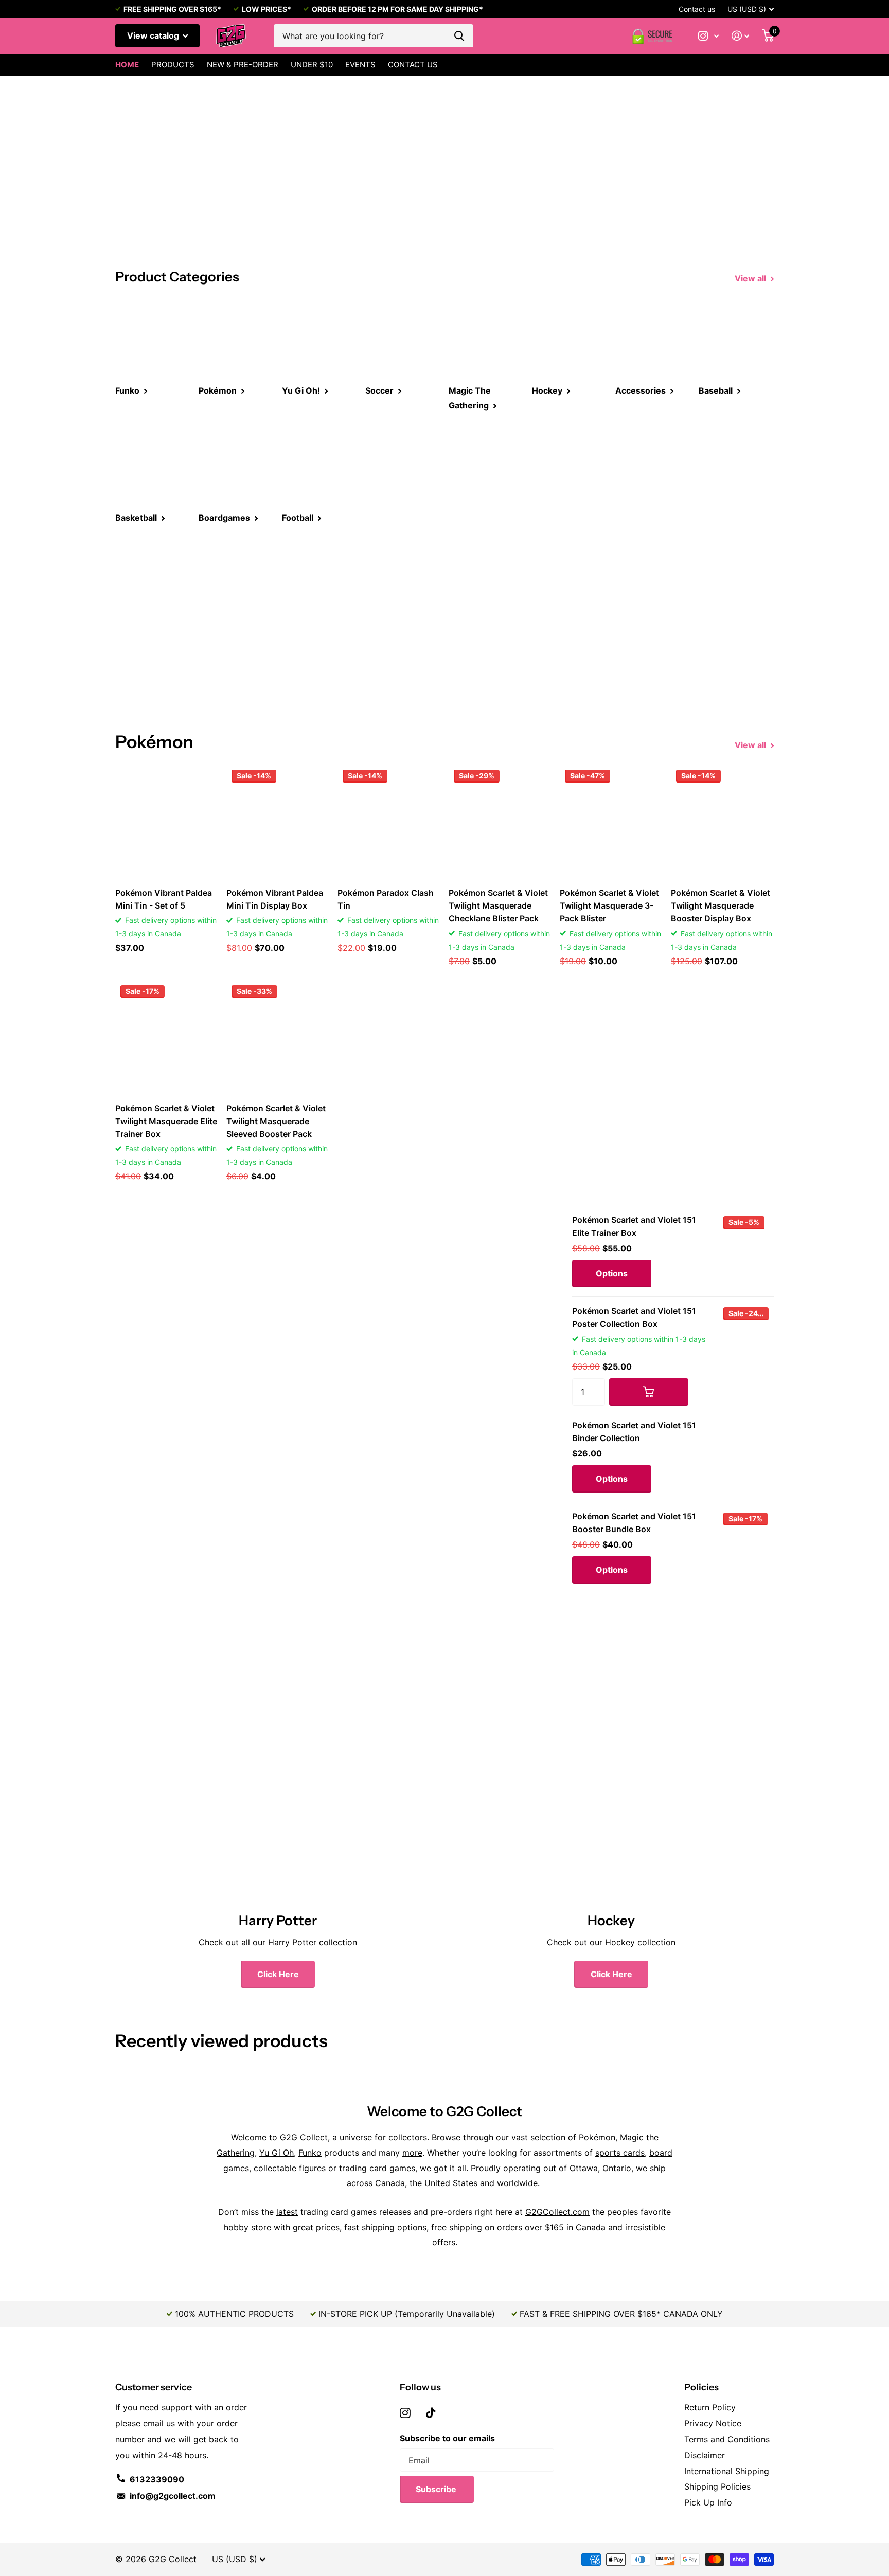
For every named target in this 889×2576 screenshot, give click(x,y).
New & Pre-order (243, 65)
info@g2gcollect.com (173, 2496)
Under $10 (312, 65)
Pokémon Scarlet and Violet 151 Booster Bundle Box (634, 1523)
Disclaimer (705, 2455)
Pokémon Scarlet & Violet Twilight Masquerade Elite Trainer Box (166, 1121)
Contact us (697, 9)
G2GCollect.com (557, 2212)
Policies (701, 2387)
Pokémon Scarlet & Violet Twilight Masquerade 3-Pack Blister (609, 905)
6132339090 (157, 2479)
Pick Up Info (708, 2502)
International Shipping (727, 2471)
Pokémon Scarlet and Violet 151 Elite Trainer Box (634, 1226)
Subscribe (437, 2489)
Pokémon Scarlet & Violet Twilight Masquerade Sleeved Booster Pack (276, 1121)
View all (751, 278)
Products (173, 65)
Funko (310, 2153)
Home (127, 65)
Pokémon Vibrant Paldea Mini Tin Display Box (275, 899)
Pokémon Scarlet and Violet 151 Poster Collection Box (634, 1317)
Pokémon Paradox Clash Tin (386, 899)
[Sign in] (741, 36)
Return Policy (710, 2407)
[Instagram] (405, 2413)
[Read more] (709, 36)
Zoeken (459, 36)
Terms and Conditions (727, 2439)
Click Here (278, 1974)
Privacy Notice (713, 2423)
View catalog (154, 35)
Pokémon (597, 2137)
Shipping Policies (717, 2486)
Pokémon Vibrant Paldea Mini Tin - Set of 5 (164, 899)
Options (612, 1273)
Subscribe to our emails (447, 2438)
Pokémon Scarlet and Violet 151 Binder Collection (634, 1432)
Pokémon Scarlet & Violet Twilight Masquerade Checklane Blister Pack (498, 905)
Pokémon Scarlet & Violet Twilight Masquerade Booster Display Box (721, 905)
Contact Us (413, 65)
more (412, 2153)
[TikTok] (431, 2413)
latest (287, 2212)
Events (360, 65)
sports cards (620, 2153)
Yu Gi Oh (277, 2153)
